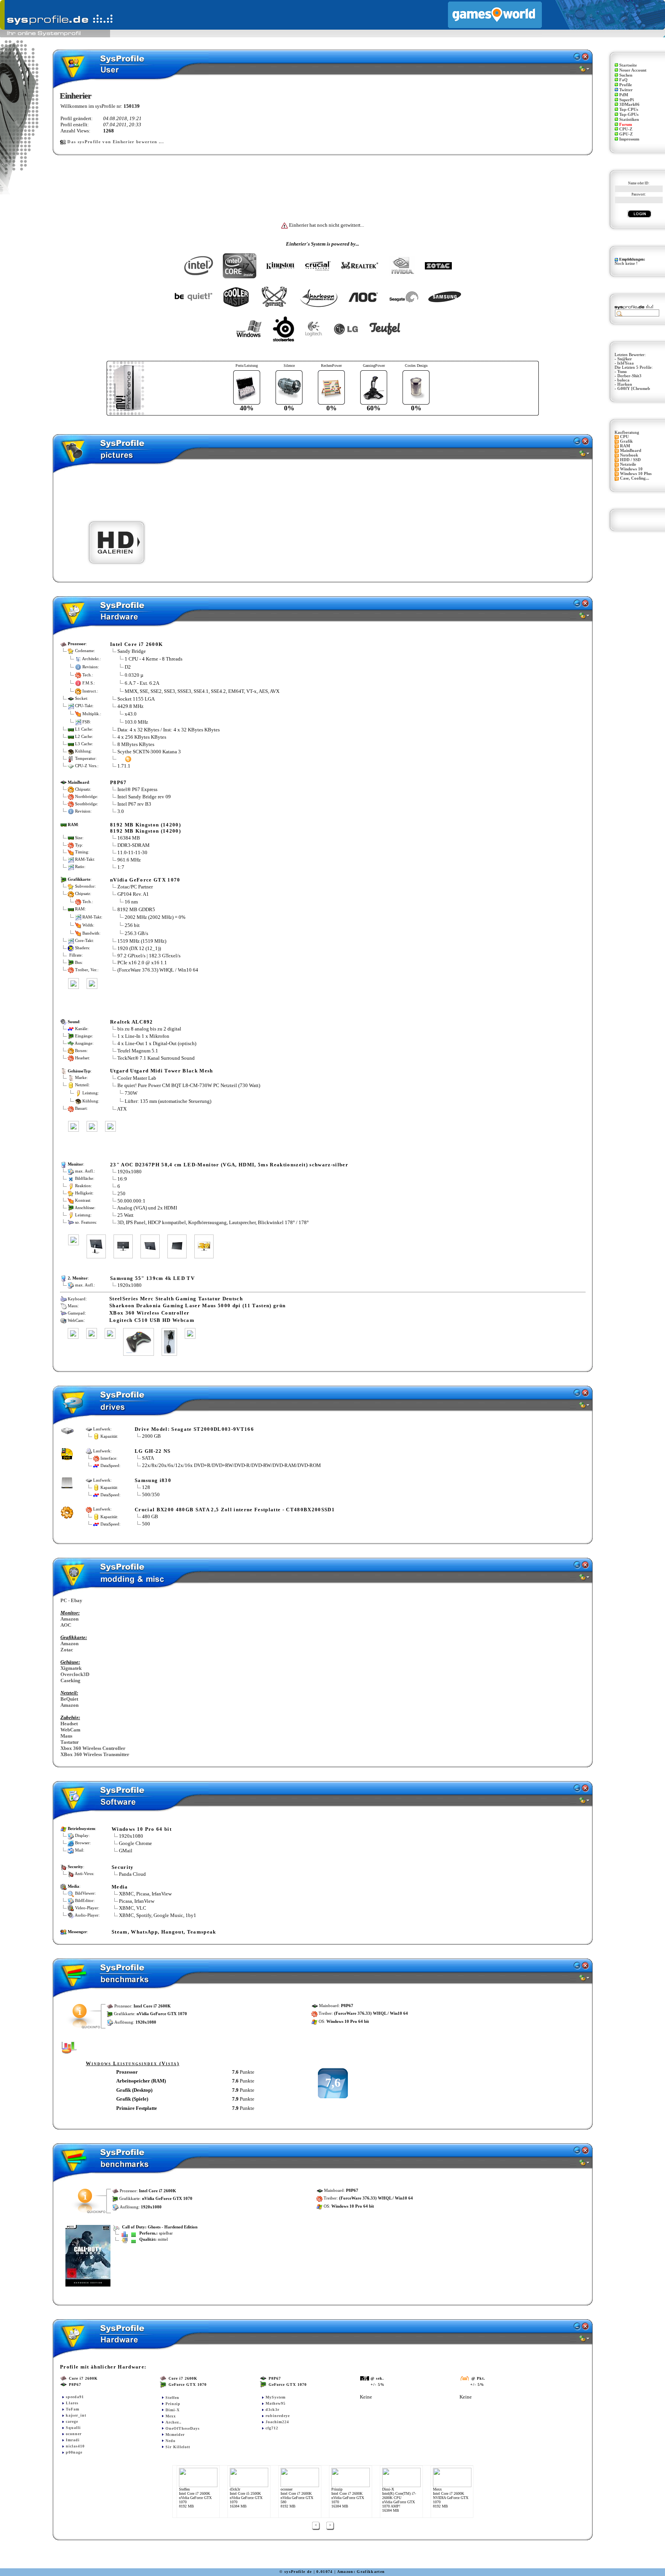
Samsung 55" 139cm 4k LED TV (152, 1278)
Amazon (69, 1619)
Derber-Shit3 (629, 376)
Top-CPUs (629, 110)
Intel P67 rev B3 (134, 804)
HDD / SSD (630, 460)
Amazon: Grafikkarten (361, 2572)
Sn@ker (625, 359)
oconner (74, 2434)
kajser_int (76, 2415)
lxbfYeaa (626, 363)
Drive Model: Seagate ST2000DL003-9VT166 (194, 1429)
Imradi (73, 2440)
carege (72, 2421)
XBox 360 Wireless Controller (149, 1313)
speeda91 (75, 2397)
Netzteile (628, 464)
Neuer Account (633, 70)
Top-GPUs (629, 115)
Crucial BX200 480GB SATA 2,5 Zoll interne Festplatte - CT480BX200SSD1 (235, 1510)
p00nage (74, 2452)
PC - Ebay (71, 1600)
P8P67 (119, 782)
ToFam (73, 2409)
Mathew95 (276, 2403)
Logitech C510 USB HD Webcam (152, 1320)
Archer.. (174, 2422)
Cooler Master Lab (137, 1078)
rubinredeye (278, 2416)
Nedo (170, 2441)
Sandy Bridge (132, 651)
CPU (624, 437)
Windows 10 (631, 469)
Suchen (626, 75)
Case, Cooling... (635, 478)
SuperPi (627, 100)
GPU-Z (626, 134)
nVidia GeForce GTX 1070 (145, 880)
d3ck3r (272, 2410)
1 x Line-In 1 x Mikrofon (143, 1036)
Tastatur (70, 1742)
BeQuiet (69, 1699)
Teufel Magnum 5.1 (138, 1051)
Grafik (626, 441)
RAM (625, 446)
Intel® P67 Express (137, 789)
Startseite (628, 65)
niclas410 (75, 2446)
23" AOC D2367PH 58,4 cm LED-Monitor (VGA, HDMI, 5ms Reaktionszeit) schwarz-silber (229, 1165)
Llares (72, 2403)
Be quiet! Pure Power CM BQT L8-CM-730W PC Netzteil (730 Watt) (189, 1085)
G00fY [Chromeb (634, 389)
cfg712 (272, 2428)
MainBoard (631, 451)
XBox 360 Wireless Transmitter (95, 1754)
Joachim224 (277, 2422)
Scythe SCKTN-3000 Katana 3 (149, 752)
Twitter (626, 90)
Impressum (629, 139)
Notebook (629, 455)
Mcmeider (175, 2435)
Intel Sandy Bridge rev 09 (144, 797)
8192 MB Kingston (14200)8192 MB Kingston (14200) (145, 828)
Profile (626, 85)
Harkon (625, 384)
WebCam (70, 1730)
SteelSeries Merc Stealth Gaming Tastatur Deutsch (176, 1299)
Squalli (73, 2428)
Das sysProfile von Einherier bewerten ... (116, 142)
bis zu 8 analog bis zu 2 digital (149, 1029)
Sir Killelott (178, 2447)
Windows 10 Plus (636, 474)
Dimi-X (173, 2410)
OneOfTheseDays (183, 2428)
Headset (69, 1724)
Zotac (67, 1650)
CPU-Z (626, 129)
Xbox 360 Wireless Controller (93, 1748)
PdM (624, 95)
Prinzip (173, 2404)
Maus (66, 1736)
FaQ (623, 80)
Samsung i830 (153, 1480)
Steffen (172, 2398)
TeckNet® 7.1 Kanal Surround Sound (156, 1058)
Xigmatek (71, 1668)
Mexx (171, 2416)
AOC (66, 1625)
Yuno (622, 372)
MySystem (276, 2397)
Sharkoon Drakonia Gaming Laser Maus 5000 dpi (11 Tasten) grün (197, 1306)
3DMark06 (629, 105)
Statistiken (629, 120)
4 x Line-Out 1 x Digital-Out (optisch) (157, 1043)
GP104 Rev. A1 (133, 894)
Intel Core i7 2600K (136, 644)
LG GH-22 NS (153, 1451)
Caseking (70, 1680)
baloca (623, 380)
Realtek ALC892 (132, 1022)
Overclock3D (75, 1674)
